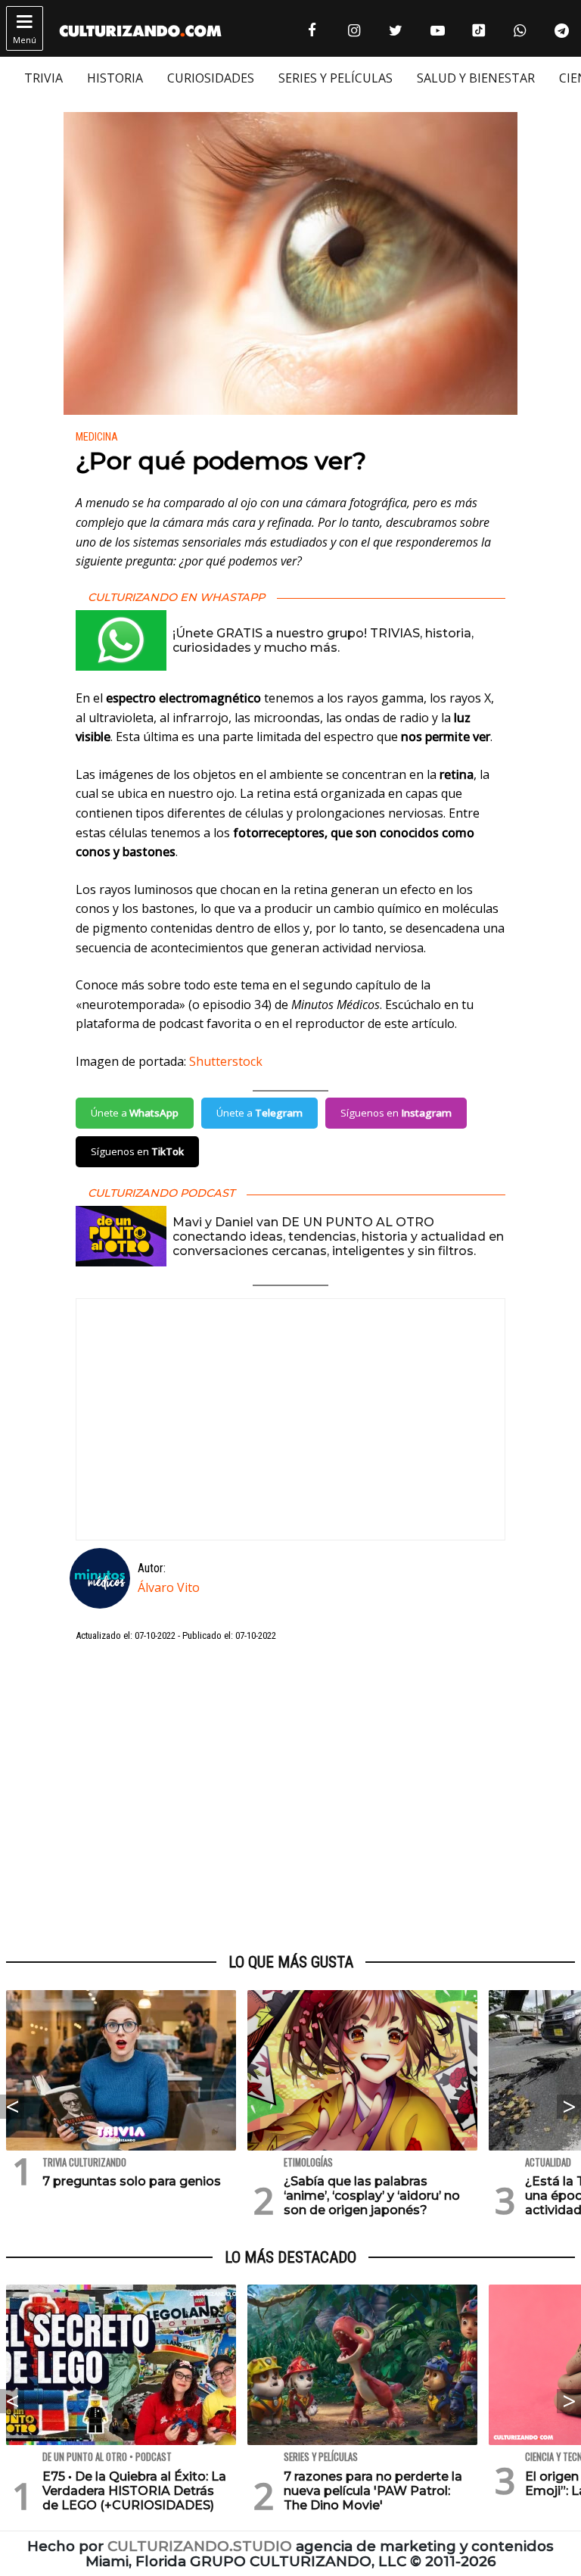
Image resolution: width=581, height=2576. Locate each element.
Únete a (135, 1113)
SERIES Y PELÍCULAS (336, 78)
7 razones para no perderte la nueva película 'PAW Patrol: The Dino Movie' (373, 2491)
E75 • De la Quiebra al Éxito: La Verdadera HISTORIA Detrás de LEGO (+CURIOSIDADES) (134, 2491)
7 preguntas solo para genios (132, 2181)
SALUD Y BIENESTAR (476, 78)
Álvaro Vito (169, 1587)
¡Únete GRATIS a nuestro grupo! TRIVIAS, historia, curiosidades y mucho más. (323, 640)
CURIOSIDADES (211, 78)
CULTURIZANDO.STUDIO (200, 2546)
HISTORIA (115, 78)
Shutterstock (226, 1061)
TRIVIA (43, 78)
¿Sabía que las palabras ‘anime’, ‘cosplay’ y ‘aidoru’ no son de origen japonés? (372, 2196)
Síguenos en (396, 1113)
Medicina (97, 437)
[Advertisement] (290, 1799)
